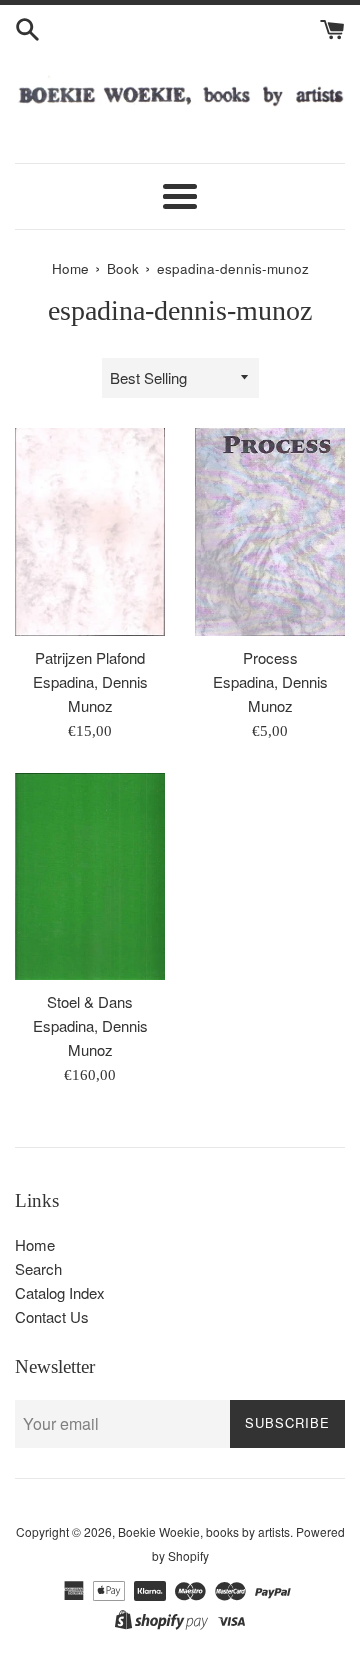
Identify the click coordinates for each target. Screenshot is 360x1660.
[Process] (270, 532)
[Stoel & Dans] (90, 876)
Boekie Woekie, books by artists (204, 1531)
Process (270, 657)
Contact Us (52, 1316)
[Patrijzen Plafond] (90, 532)
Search (38, 1268)
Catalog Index (60, 1292)
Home (35, 1244)
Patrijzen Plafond (90, 657)
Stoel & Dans (90, 1001)
